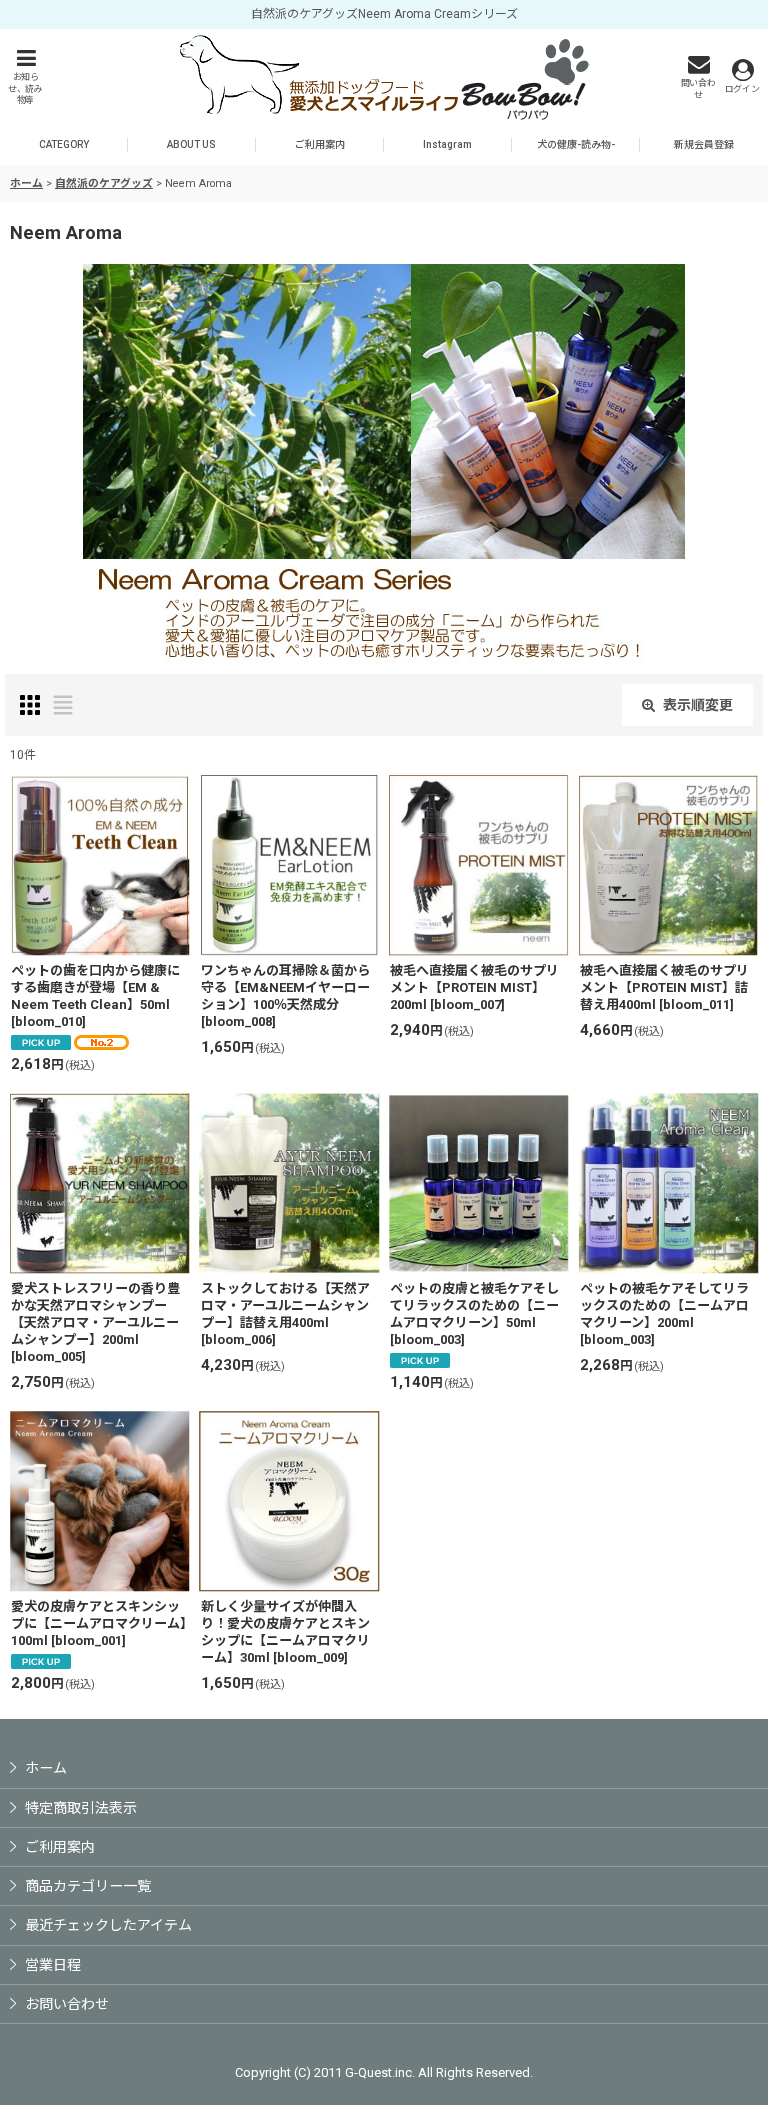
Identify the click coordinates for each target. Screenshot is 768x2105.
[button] (25, 77)
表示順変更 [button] (698, 705)
